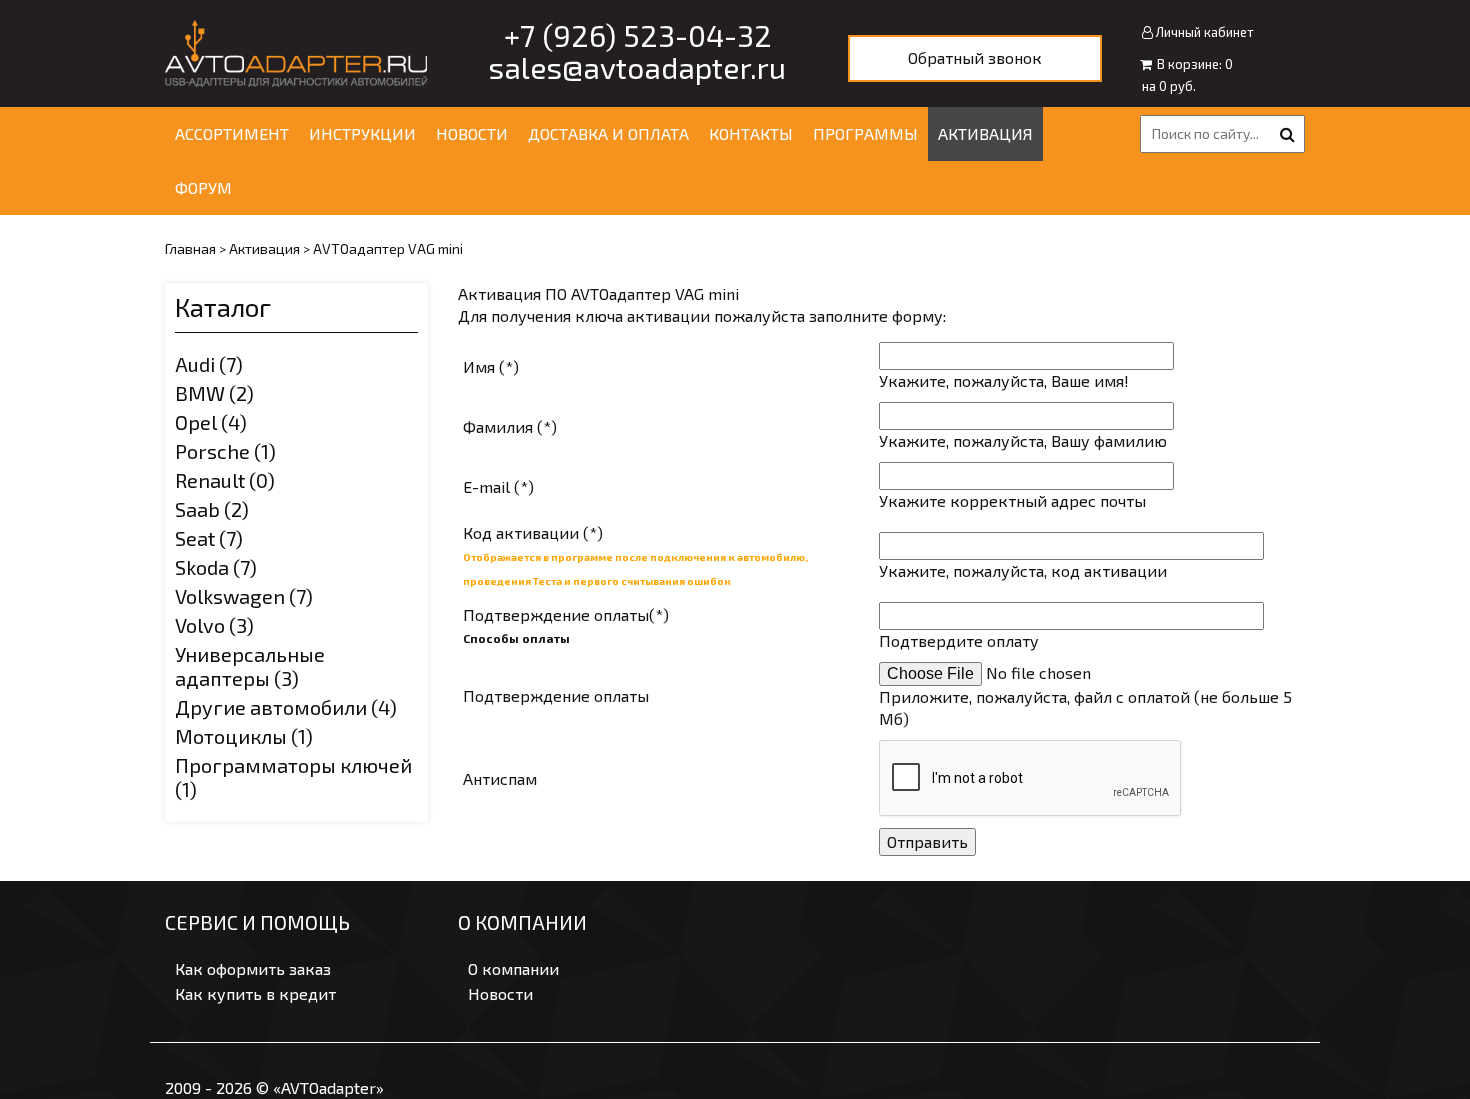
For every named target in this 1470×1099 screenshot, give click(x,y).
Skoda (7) (216, 567)
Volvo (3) (214, 625)
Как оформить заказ (253, 968)
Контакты (751, 133)
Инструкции (362, 133)
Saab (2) (212, 509)
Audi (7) (209, 364)
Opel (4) (211, 422)
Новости (472, 133)
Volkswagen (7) (244, 596)
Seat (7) (209, 538)
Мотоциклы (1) (244, 736)
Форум (203, 187)
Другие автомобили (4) (286, 707)
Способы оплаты (516, 638)
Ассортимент (232, 133)
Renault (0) (225, 480)
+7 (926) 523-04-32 (638, 35)
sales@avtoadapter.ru (637, 67)
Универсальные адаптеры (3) (250, 666)
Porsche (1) (225, 451)
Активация (985, 133)
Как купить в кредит (255, 993)
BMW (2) (214, 393)
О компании (513, 968)
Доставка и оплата (608, 133)
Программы (865, 133)
